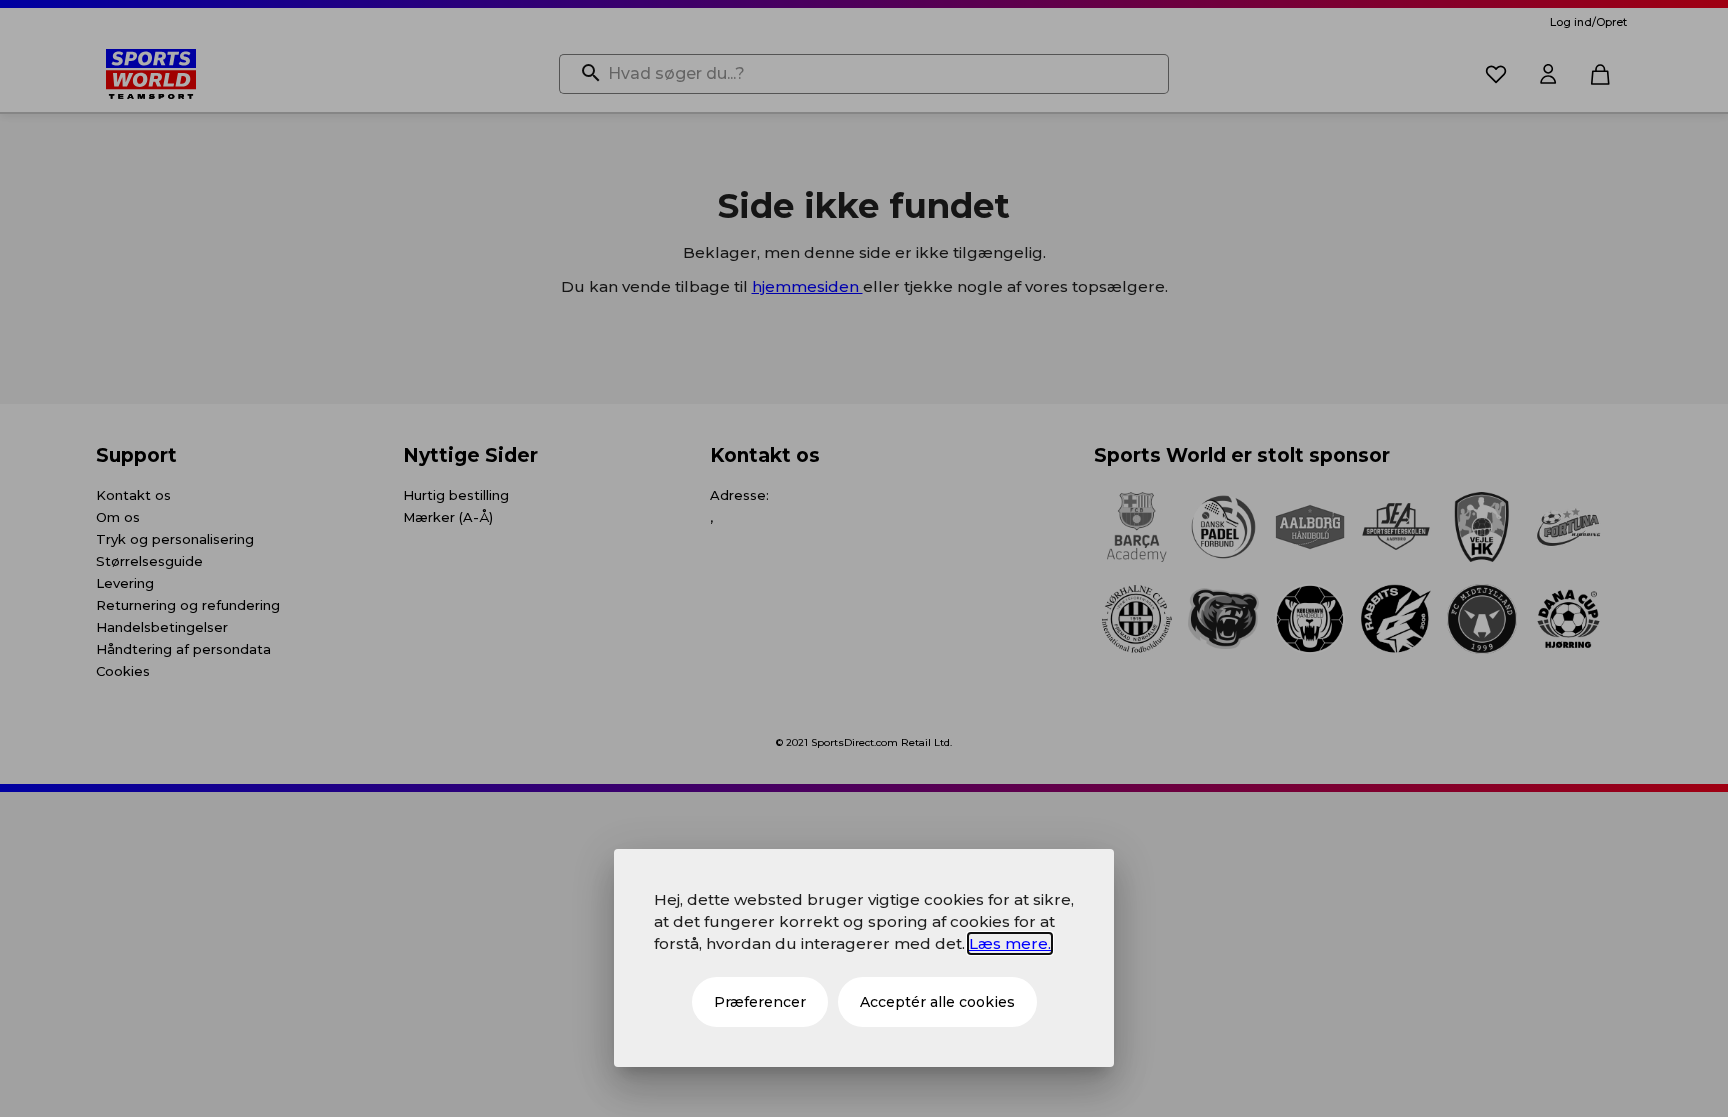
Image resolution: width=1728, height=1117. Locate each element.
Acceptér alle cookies (937, 1002)
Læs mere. (1010, 943)
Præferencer (760, 1002)
